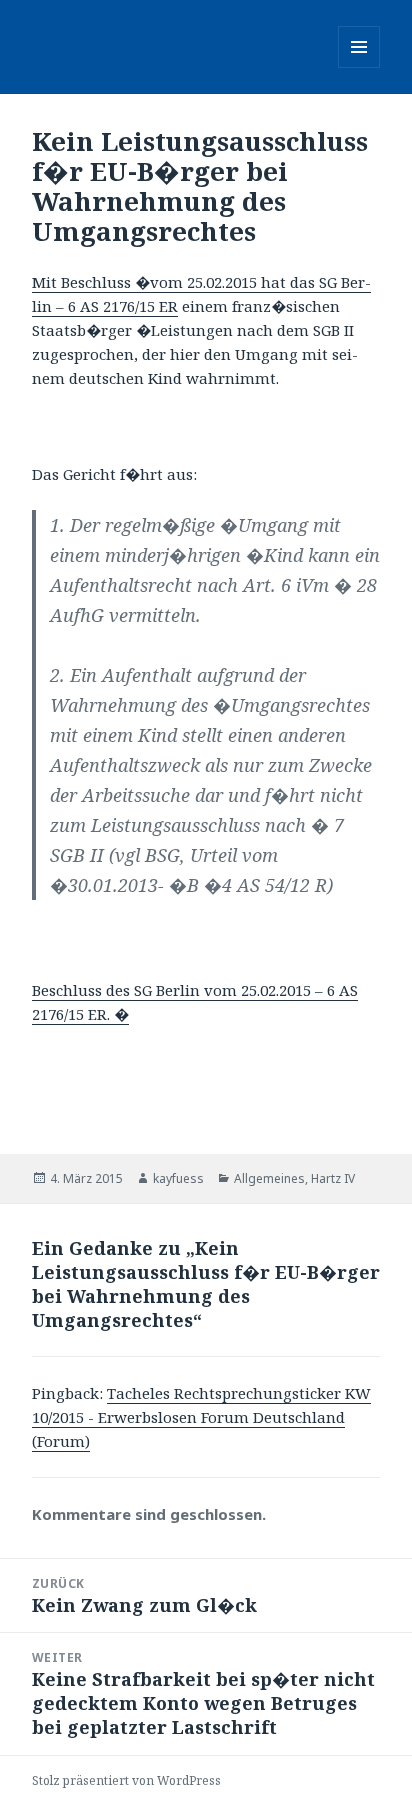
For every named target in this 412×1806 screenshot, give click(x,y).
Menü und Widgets (359, 67)
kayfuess (178, 1178)
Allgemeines (269, 1178)
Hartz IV (333, 1178)
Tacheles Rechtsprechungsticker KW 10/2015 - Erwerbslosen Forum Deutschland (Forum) (201, 1417)
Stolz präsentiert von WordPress (126, 1780)
